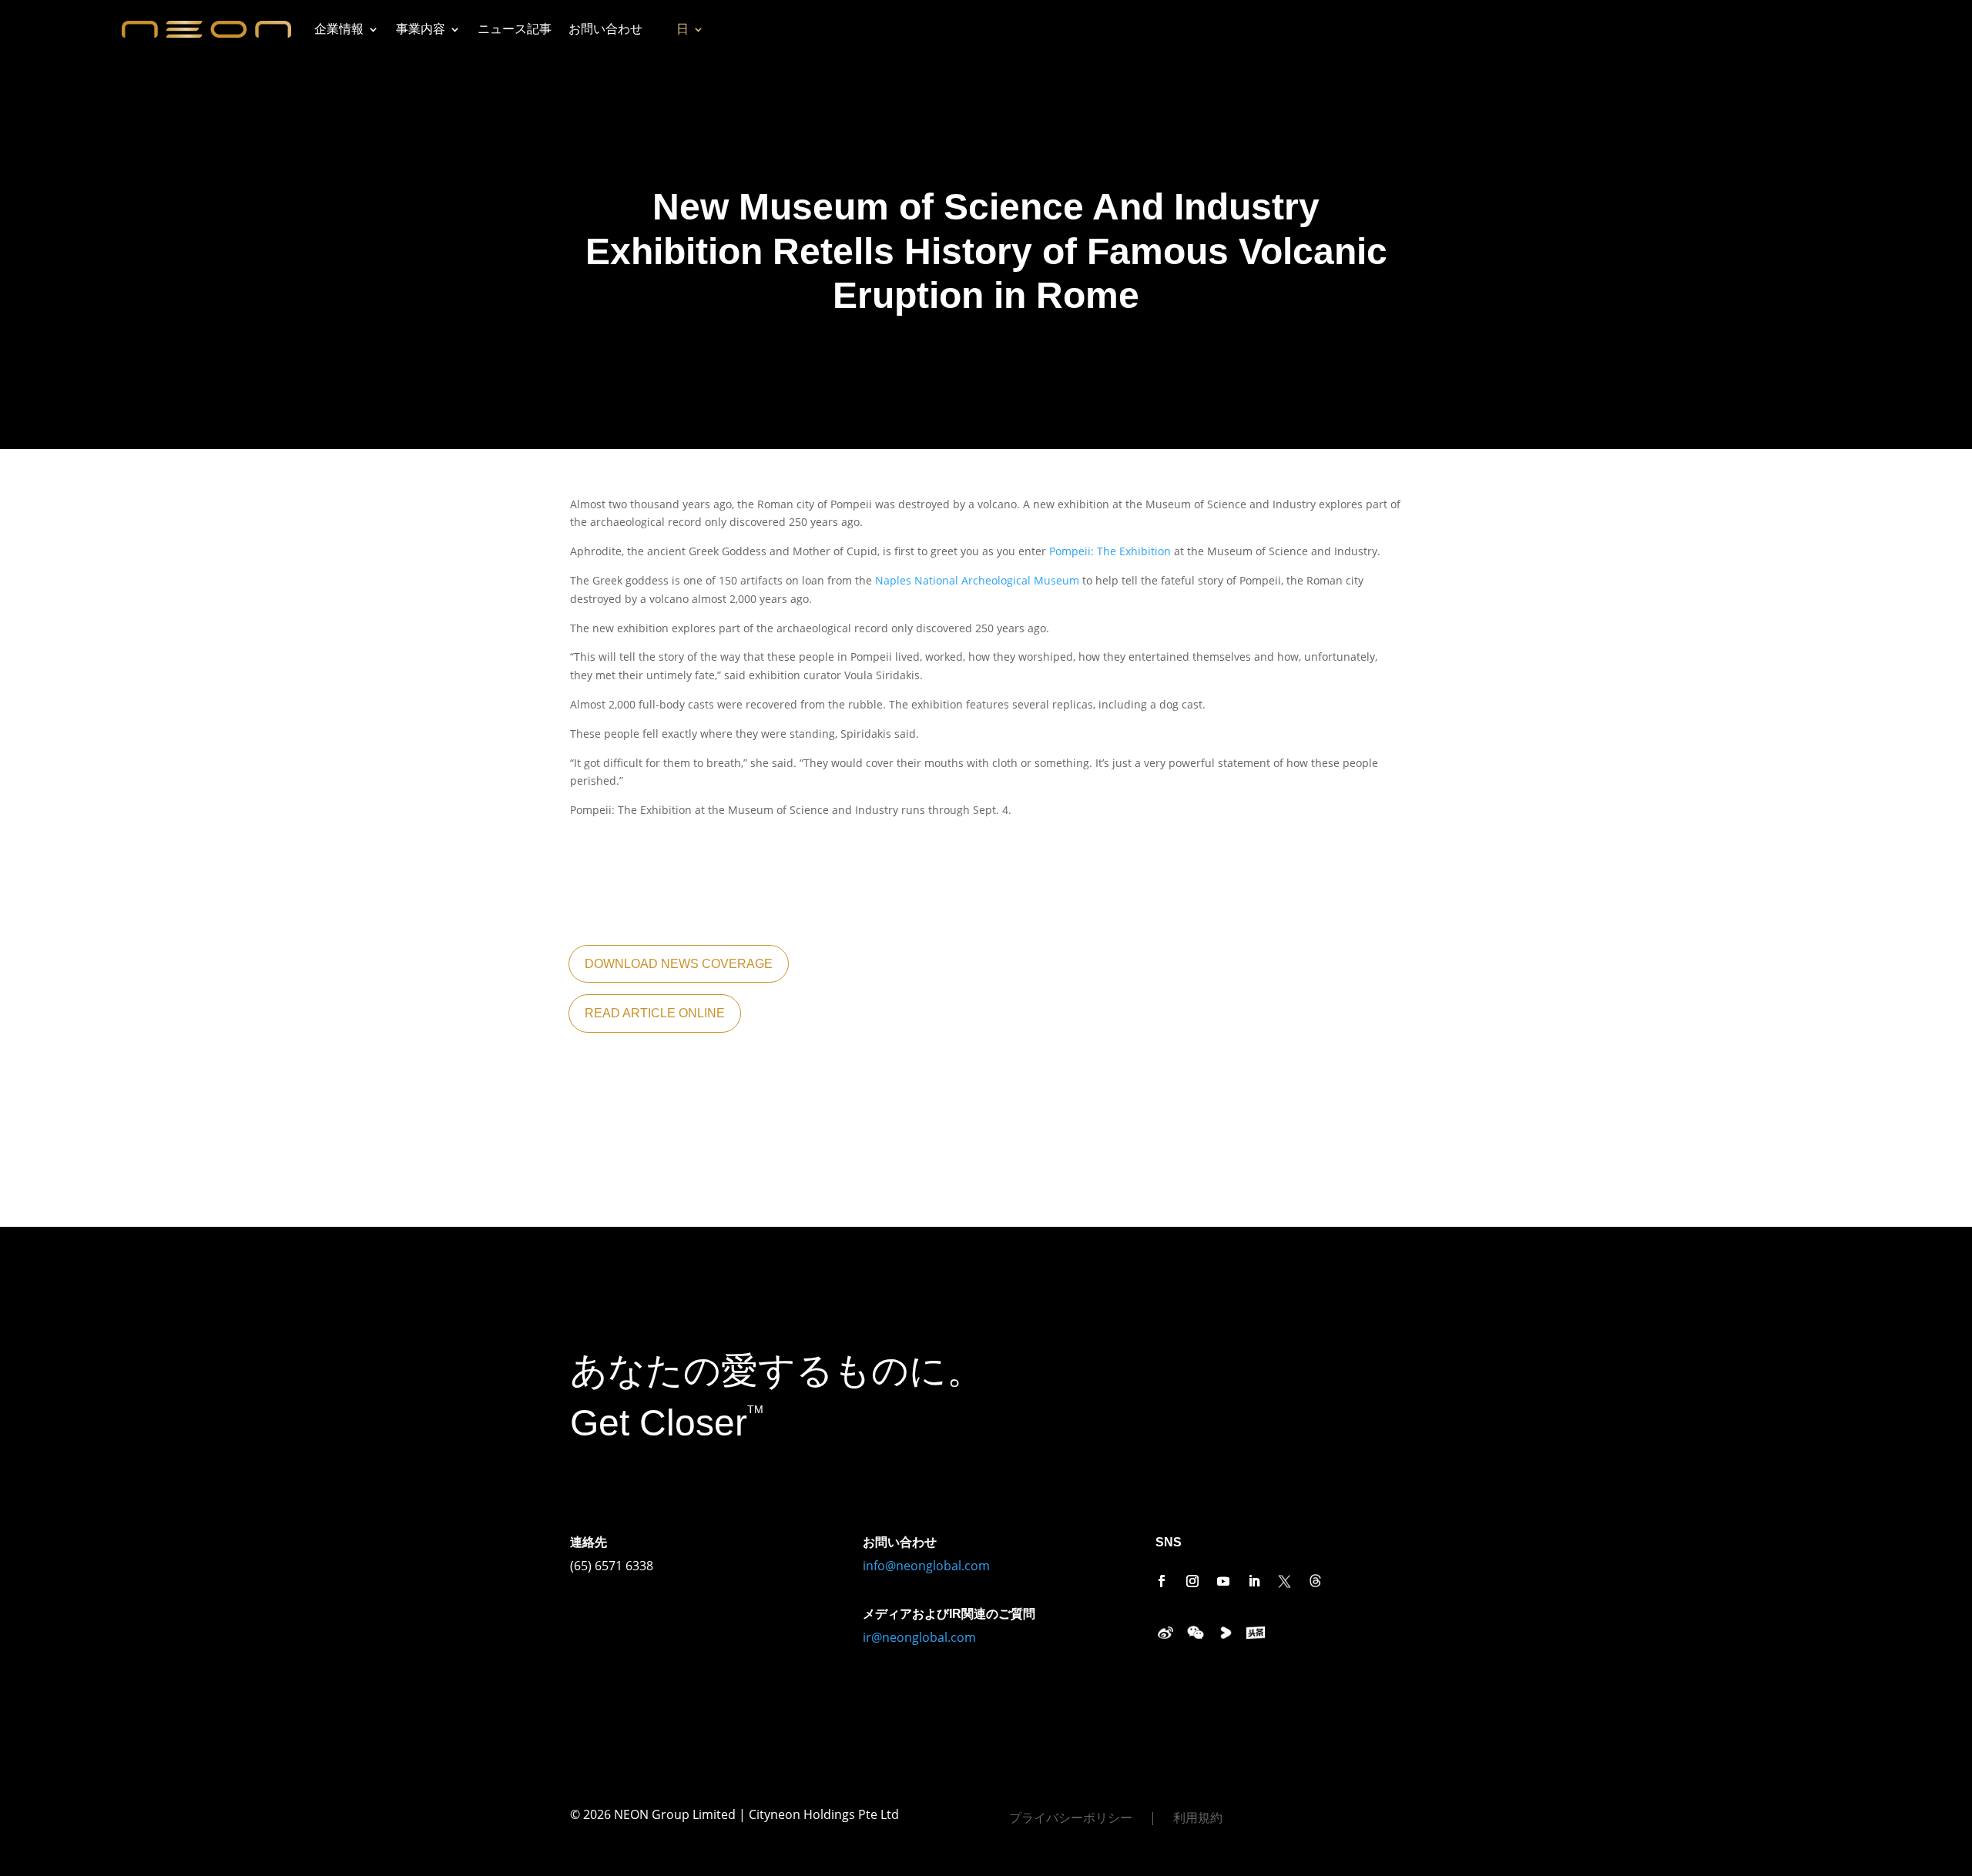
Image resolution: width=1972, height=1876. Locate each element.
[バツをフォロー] (1285, 1581)
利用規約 (1198, 1819)
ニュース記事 (515, 29)
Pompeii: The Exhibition (1110, 551)
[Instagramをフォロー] (1192, 1581)
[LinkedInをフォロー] (1254, 1581)
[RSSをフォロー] (1316, 1581)
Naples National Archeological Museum (977, 580)
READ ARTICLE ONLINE (655, 1013)
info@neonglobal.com (926, 1566)
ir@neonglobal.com (919, 1637)
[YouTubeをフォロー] (1223, 1581)
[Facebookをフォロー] (1162, 1581)
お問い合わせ (605, 29)
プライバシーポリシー (1071, 1819)
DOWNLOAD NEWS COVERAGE (679, 964)
